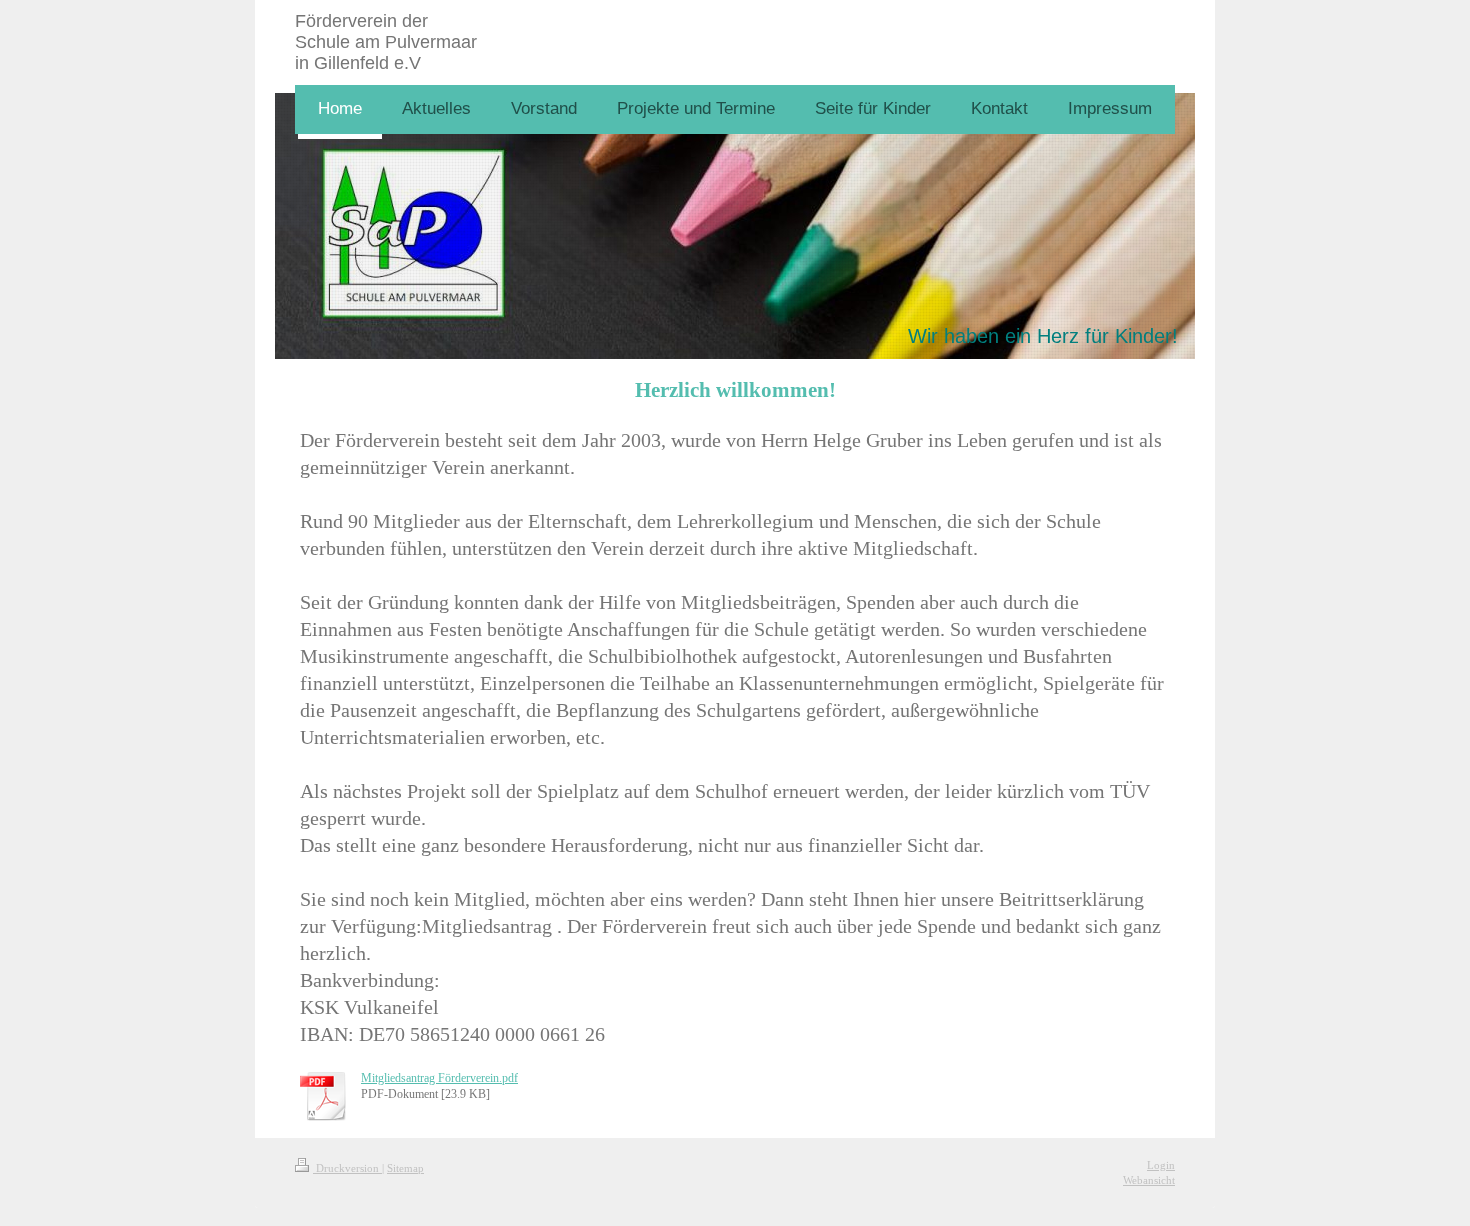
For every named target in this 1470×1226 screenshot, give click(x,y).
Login (1161, 1165)
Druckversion (347, 1168)
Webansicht (1149, 1180)
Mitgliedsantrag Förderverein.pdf (439, 1078)
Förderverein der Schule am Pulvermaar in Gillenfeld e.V (386, 42)
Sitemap (405, 1168)
